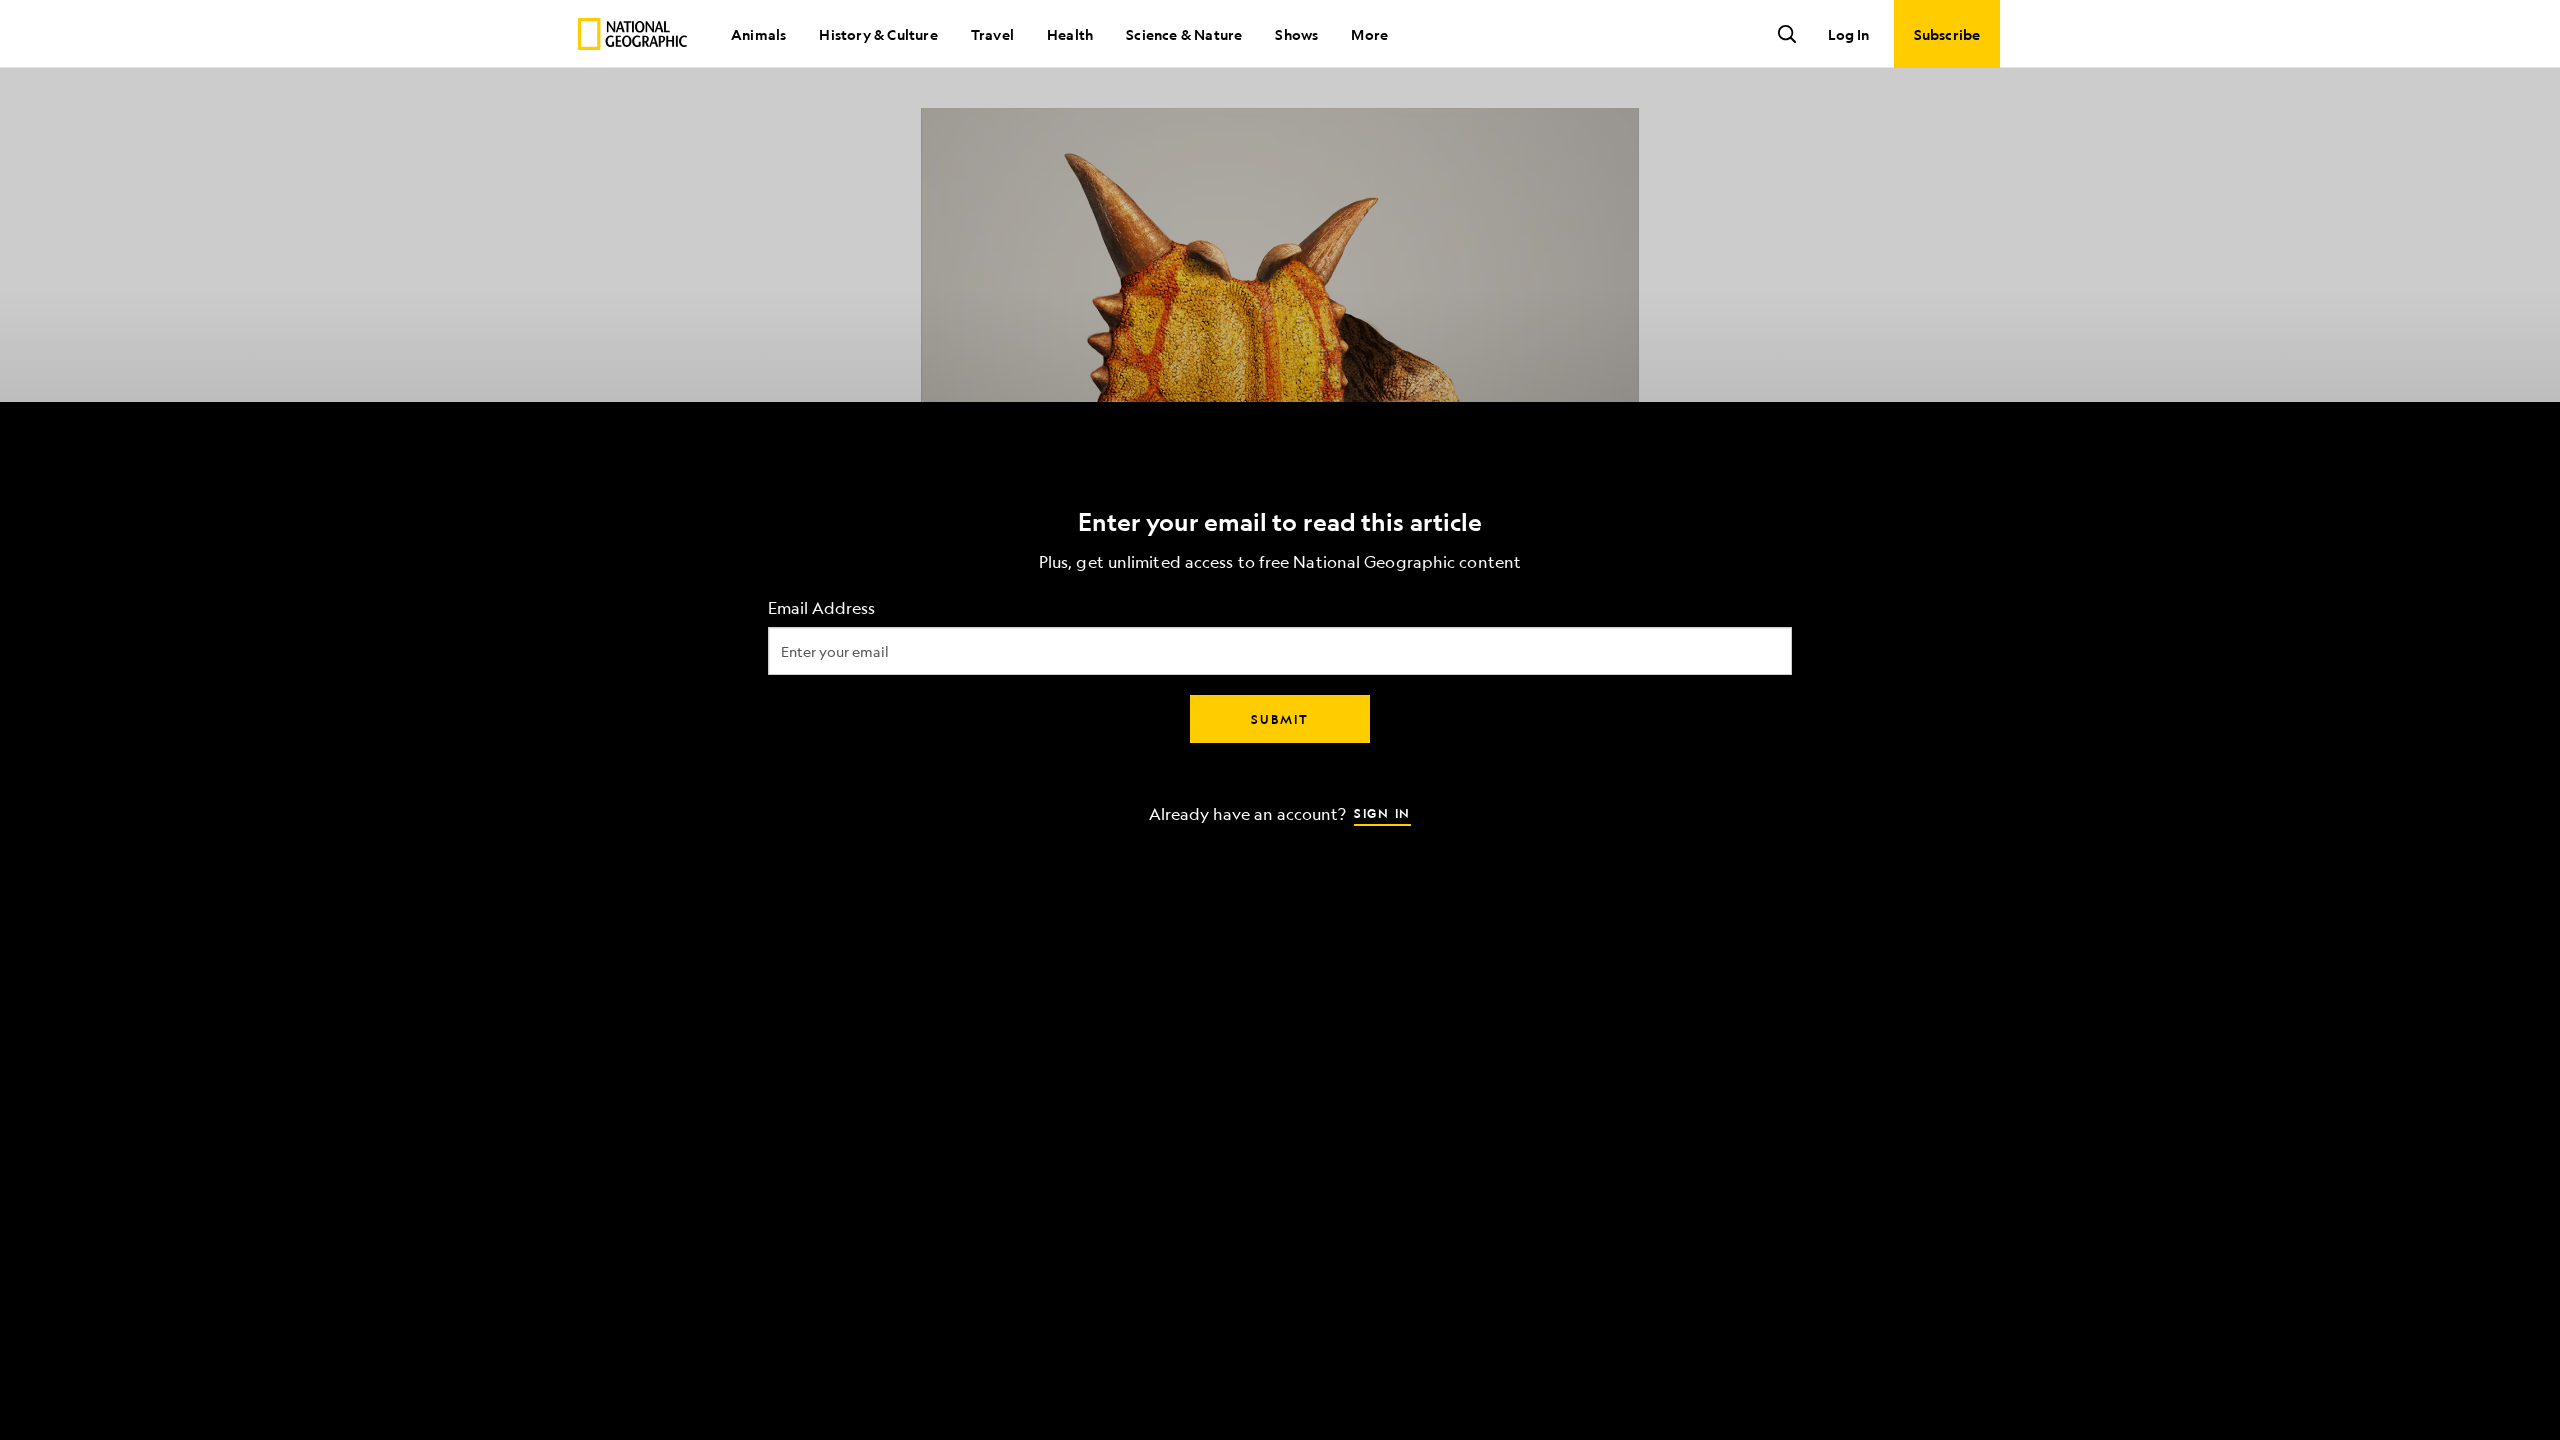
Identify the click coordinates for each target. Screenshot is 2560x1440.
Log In (1848, 34)
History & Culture (878, 34)
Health (1070, 34)
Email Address (821, 608)
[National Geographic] (632, 34)
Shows (1296, 34)
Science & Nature (1184, 34)
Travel (992, 34)
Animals (758, 34)
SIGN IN (1382, 813)
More (1369, 34)
